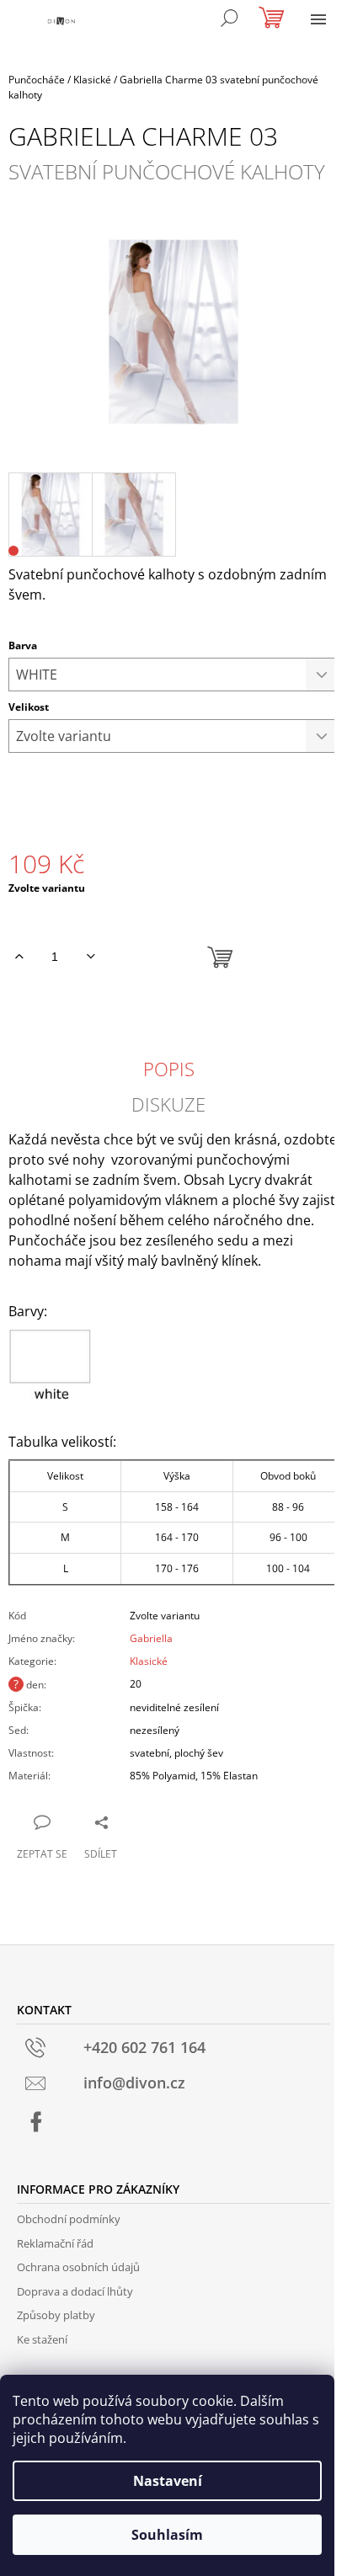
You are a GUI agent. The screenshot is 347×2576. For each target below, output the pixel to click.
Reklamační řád (55, 2243)
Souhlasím (167, 2535)
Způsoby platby (56, 2315)
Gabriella (151, 1638)
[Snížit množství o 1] (91, 957)
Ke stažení (42, 2339)
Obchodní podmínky (69, 2219)
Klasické (149, 1661)
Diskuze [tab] (168, 1104)
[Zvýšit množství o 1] (19, 957)
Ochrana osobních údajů (78, 2267)
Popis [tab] (169, 1069)
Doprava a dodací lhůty (75, 2291)
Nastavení (168, 2481)
